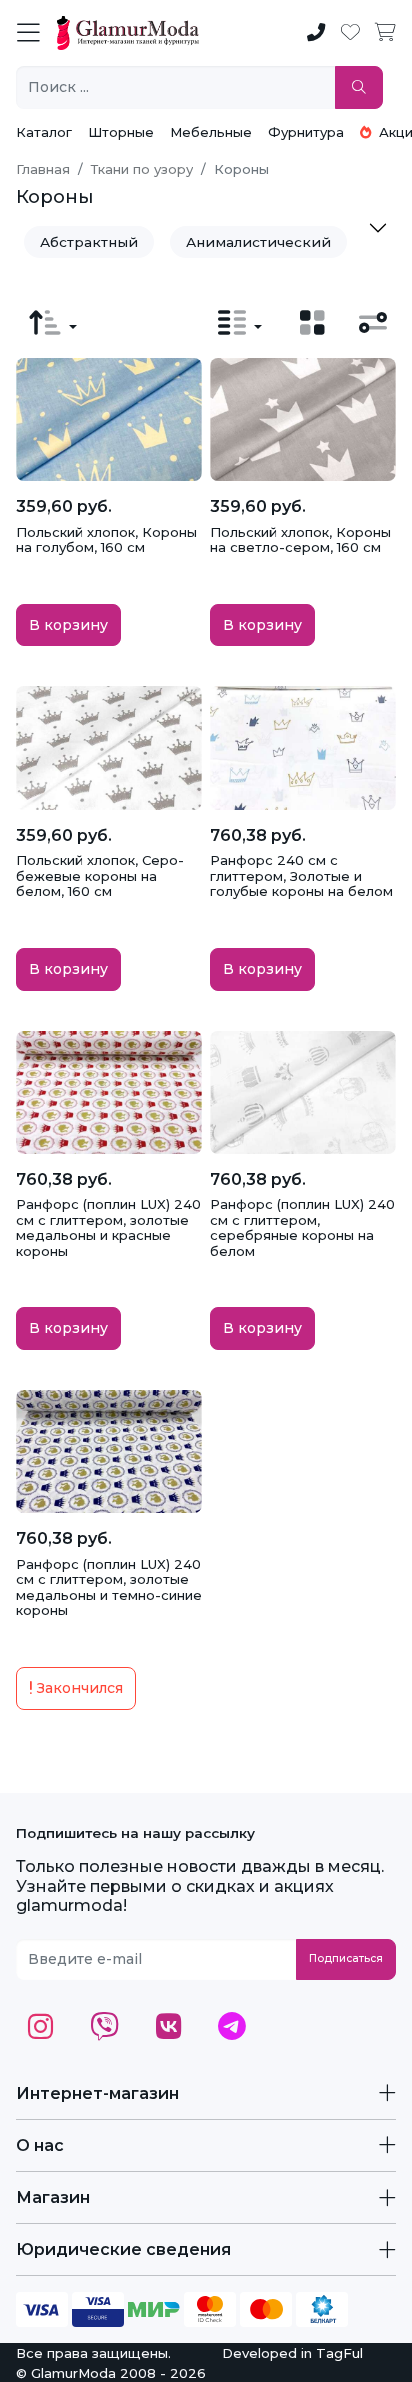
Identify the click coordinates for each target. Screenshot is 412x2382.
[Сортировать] (53, 323)
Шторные (121, 132)
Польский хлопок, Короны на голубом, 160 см (106, 540)
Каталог (44, 132)
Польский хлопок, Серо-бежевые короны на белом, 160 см (100, 875)
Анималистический (258, 242)
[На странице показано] (240, 323)
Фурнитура (306, 132)
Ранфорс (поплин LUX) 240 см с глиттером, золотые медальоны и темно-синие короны (109, 1587)
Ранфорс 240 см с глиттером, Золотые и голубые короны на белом (301, 875)
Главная (43, 169)
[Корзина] (385, 33)
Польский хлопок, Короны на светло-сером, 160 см (300, 540)
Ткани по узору (142, 169)
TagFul (339, 2353)
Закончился (78, 1688)
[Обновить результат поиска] (359, 87)
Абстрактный (89, 242)
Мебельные (211, 132)
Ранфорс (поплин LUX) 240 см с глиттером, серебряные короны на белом (302, 1227)
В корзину (68, 625)
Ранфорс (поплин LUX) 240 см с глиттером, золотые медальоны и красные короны (108, 1227)
